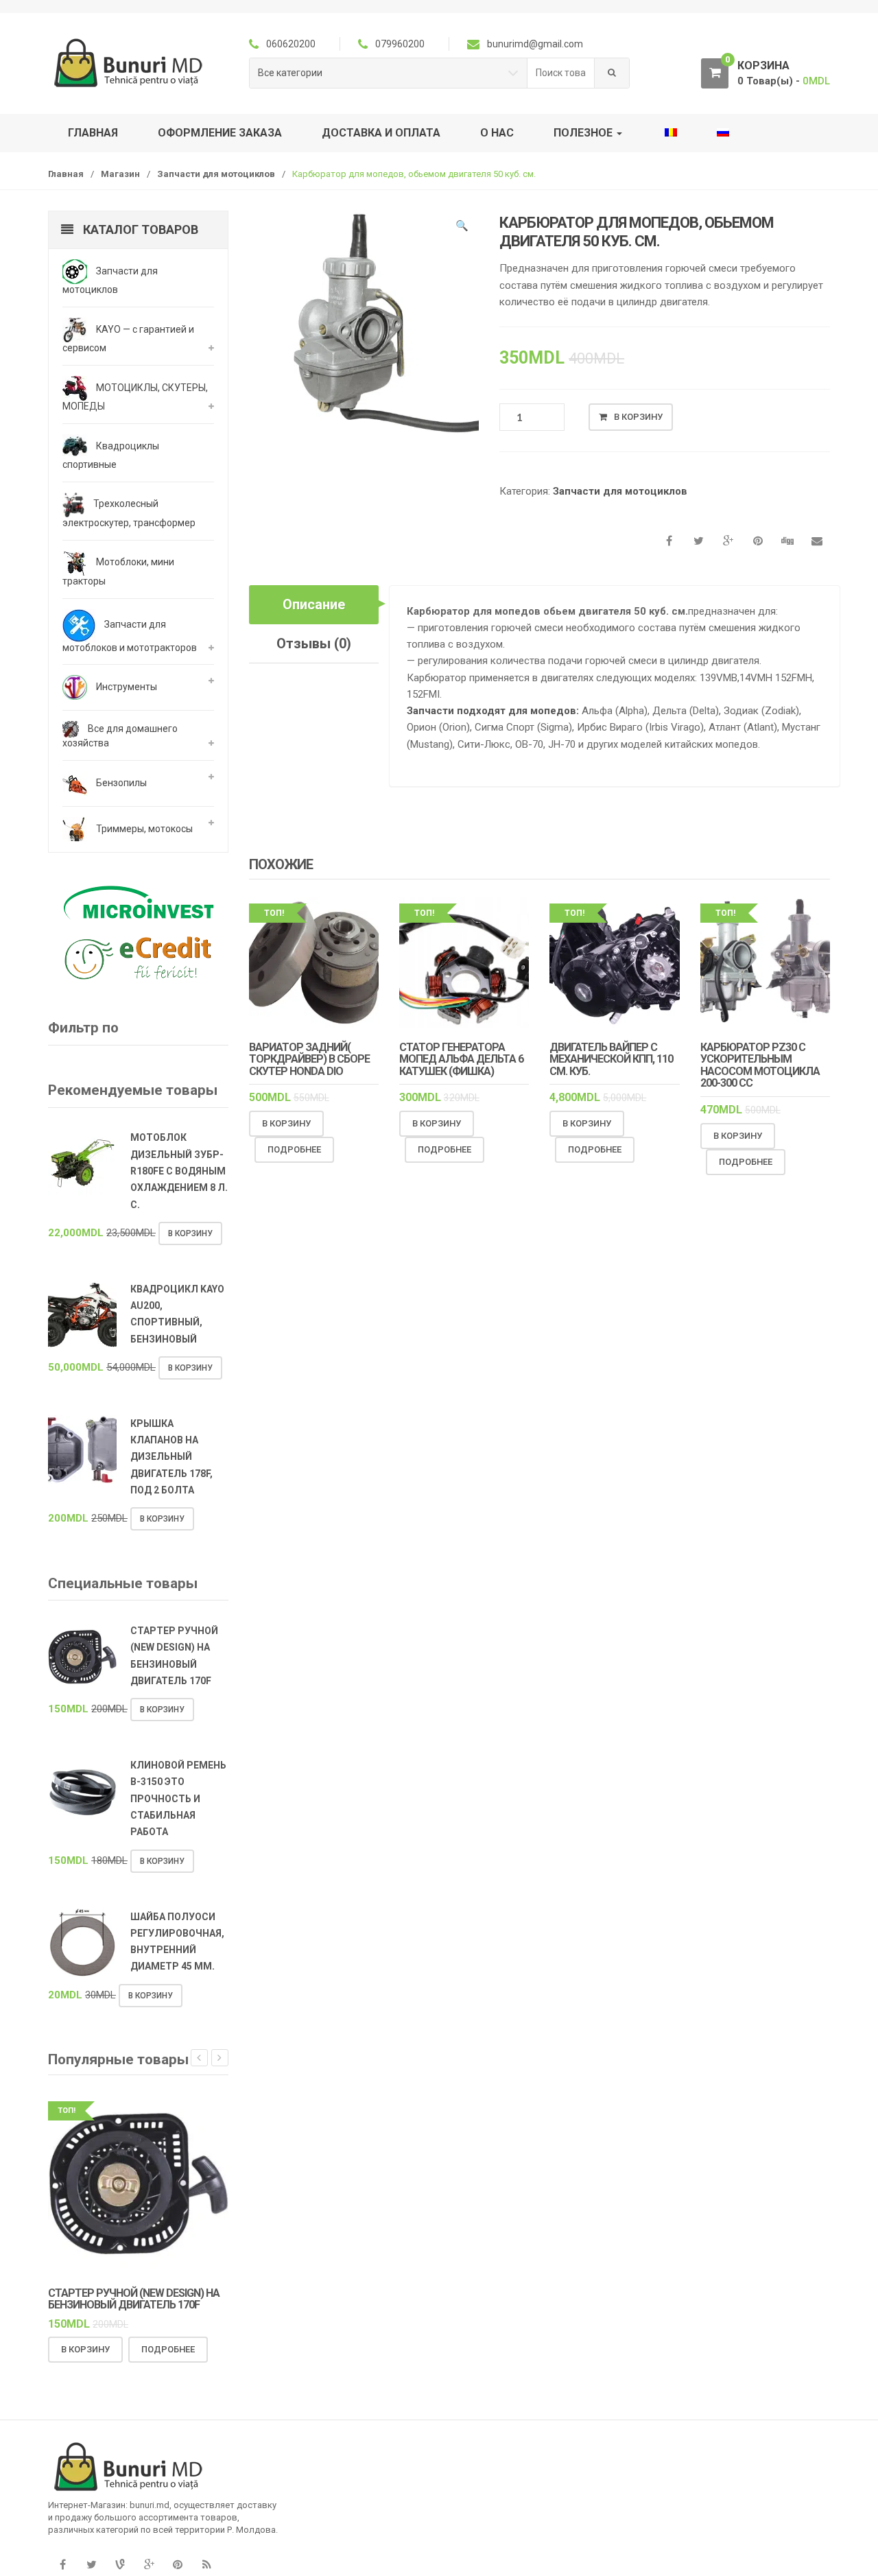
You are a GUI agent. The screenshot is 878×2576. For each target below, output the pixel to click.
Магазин (120, 174)
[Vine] (120, 2565)
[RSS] (206, 2565)
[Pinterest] (178, 2565)
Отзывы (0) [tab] (314, 643)
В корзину (638, 417)
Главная (93, 133)
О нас (497, 133)
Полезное (584, 133)
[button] (462, 228)
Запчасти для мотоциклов (216, 174)
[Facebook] (62, 2565)
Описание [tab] (314, 604)
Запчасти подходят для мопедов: (493, 711)
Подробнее (294, 1149)
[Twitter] (91, 2565)
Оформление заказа (220, 133)
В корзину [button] (286, 1123)
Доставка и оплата (381, 133)
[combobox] (561, 73)
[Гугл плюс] (149, 2565)
